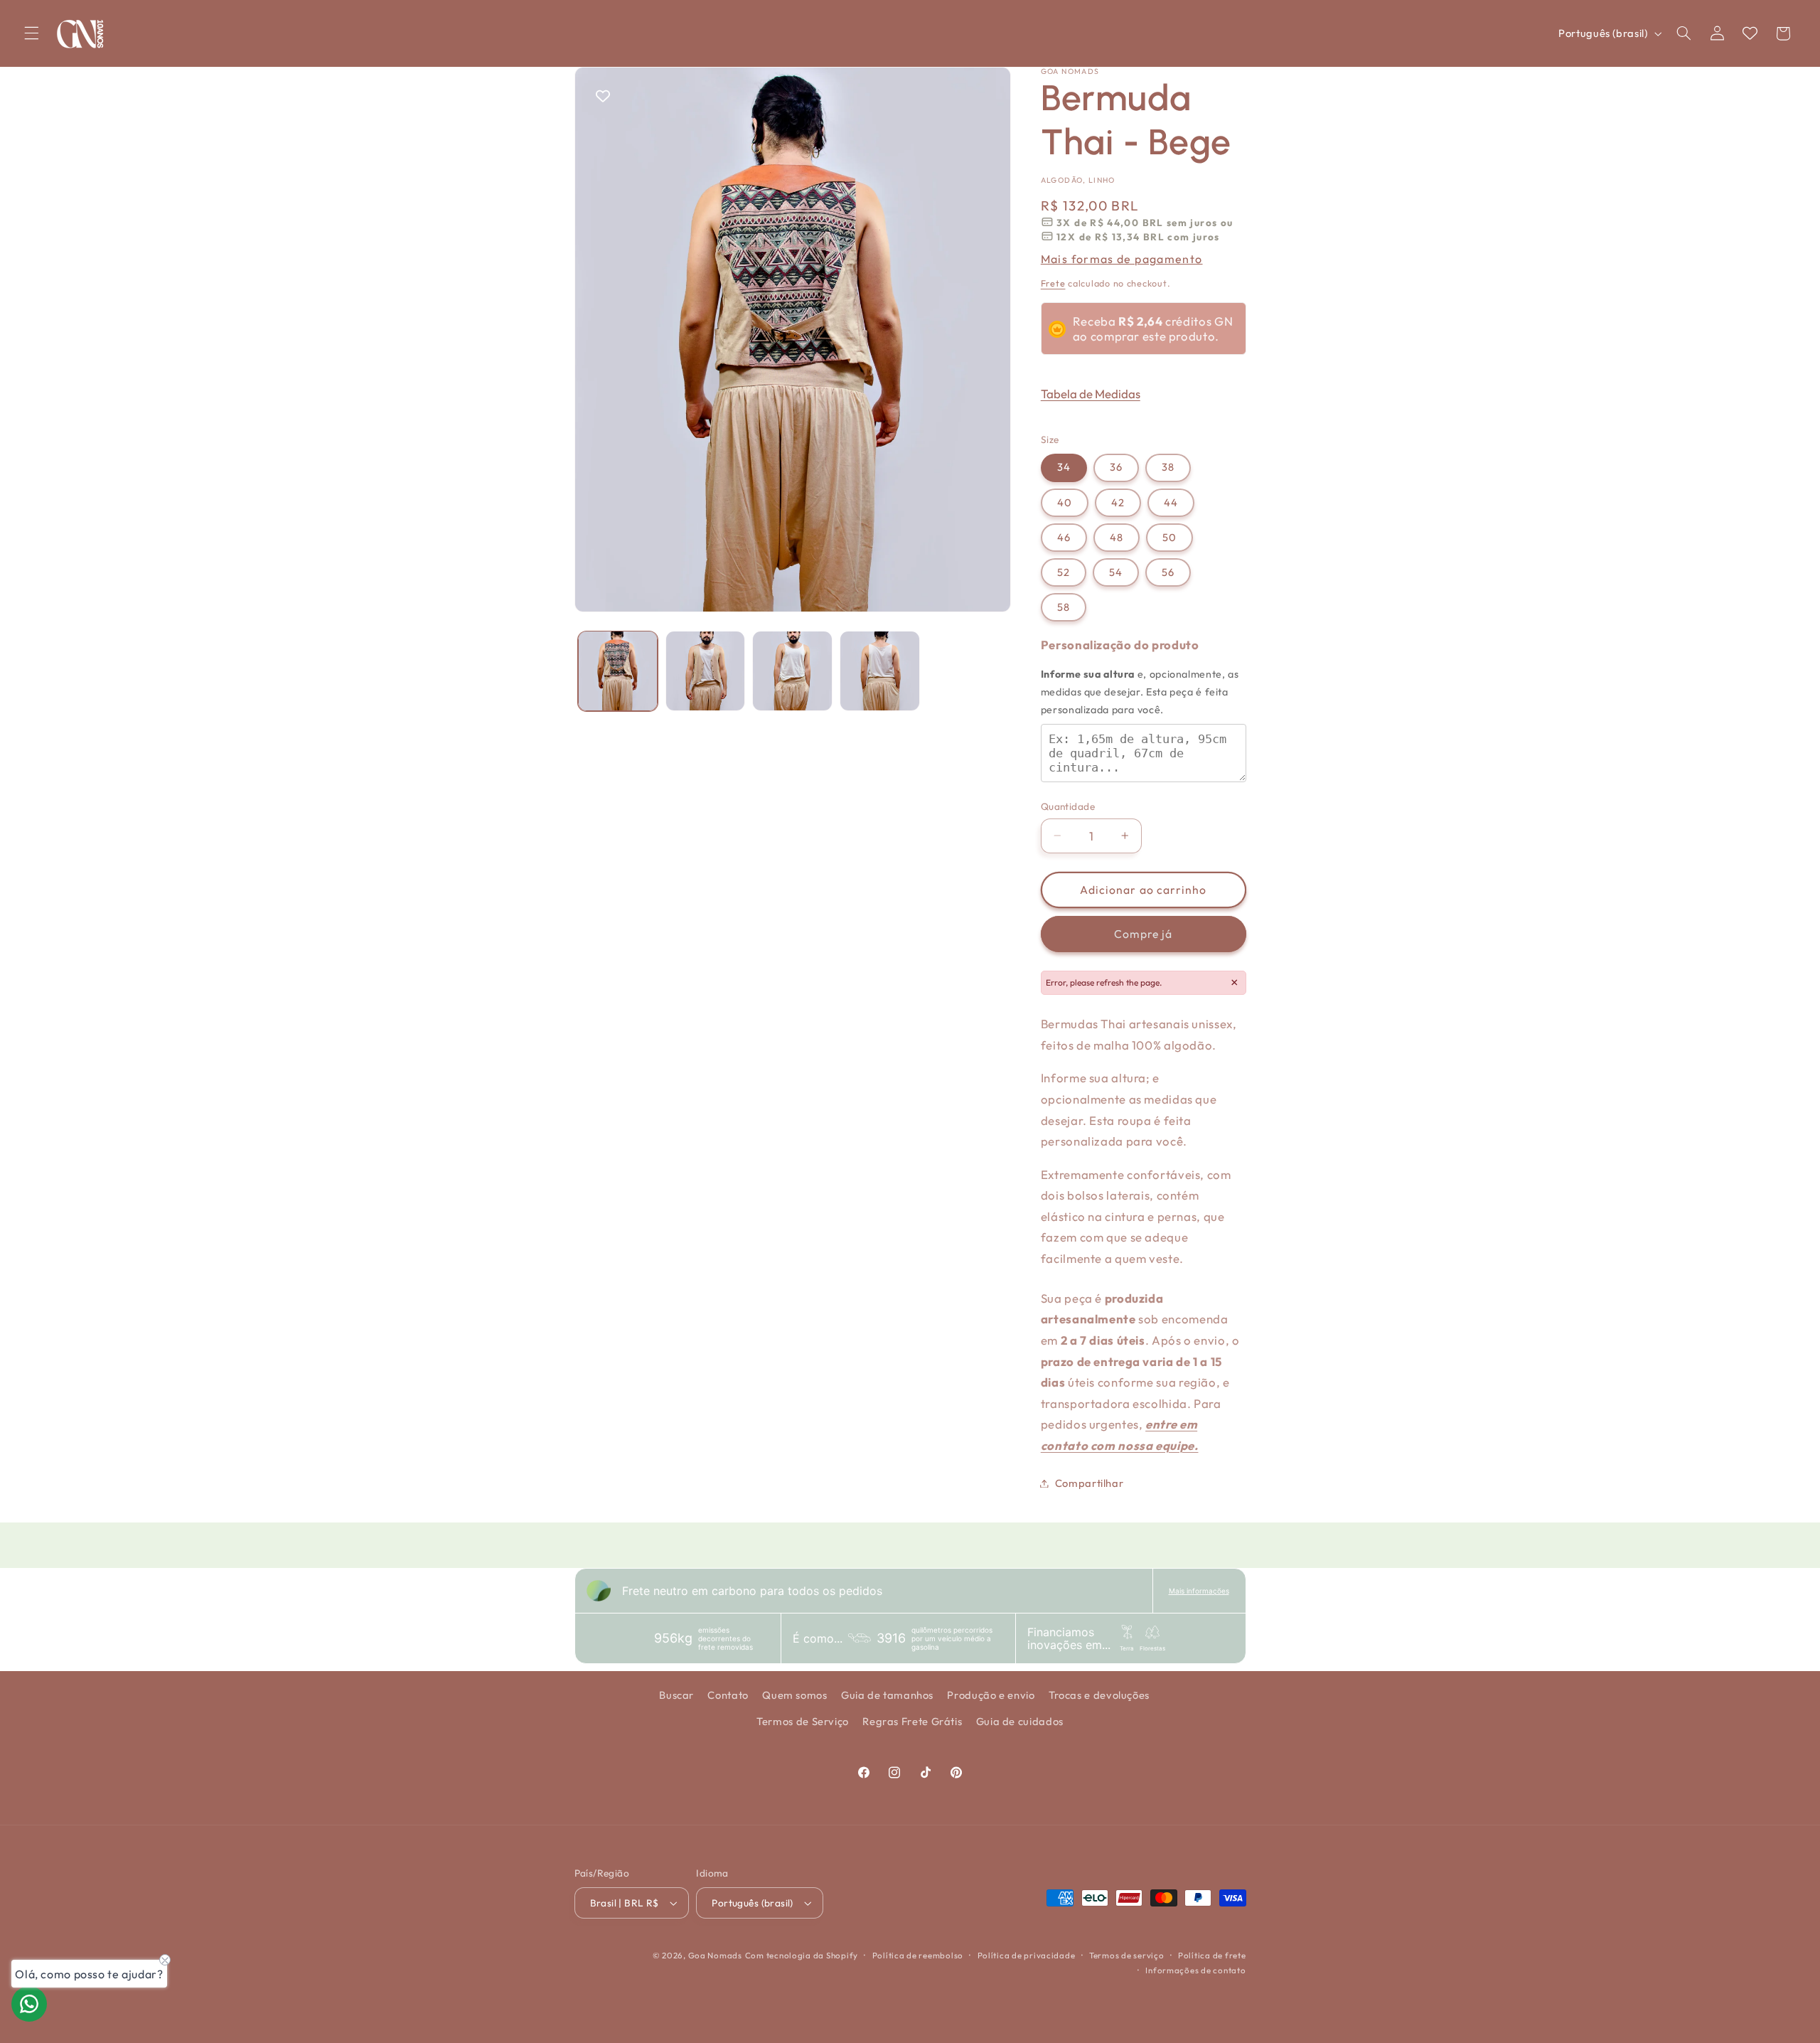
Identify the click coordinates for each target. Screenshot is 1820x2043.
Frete (1053, 283)
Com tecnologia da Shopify (802, 1955)
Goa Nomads (715, 1955)
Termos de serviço (1127, 1955)
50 (1169, 537)
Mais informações (1199, 1591)
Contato (728, 1695)
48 (1117, 537)
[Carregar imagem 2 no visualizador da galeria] (705, 671)
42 (1118, 502)
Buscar (676, 1695)
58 (1064, 607)
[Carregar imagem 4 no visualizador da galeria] (879, 671)
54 (1116, 572)
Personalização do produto (1120, 645)
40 (1065, 502)
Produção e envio (991, 1695)
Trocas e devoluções (1099, 1695)
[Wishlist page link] (1750, 33)
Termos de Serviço (803, 1721)
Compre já (1143, 934)
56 (1168, 572)
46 (1064, 537)
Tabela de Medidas (1091, 394)
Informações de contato (1195, 1970)
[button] (31, 33)
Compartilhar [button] (1090, 1483)
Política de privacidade (1027, 1955)
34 (1064, 467)
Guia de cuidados (1020, 1721)
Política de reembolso (918, 1955)
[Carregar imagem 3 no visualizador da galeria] (792, 671)
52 (1064, 572)
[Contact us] (29, 2004)
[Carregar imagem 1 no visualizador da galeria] (618, 671)
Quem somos (794, 1695)
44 (1171, 502)
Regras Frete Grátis (912, 1721)
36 (1116, 467)
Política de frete (1212, 1955)
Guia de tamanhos (887, 1695)
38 (1168, 467)
